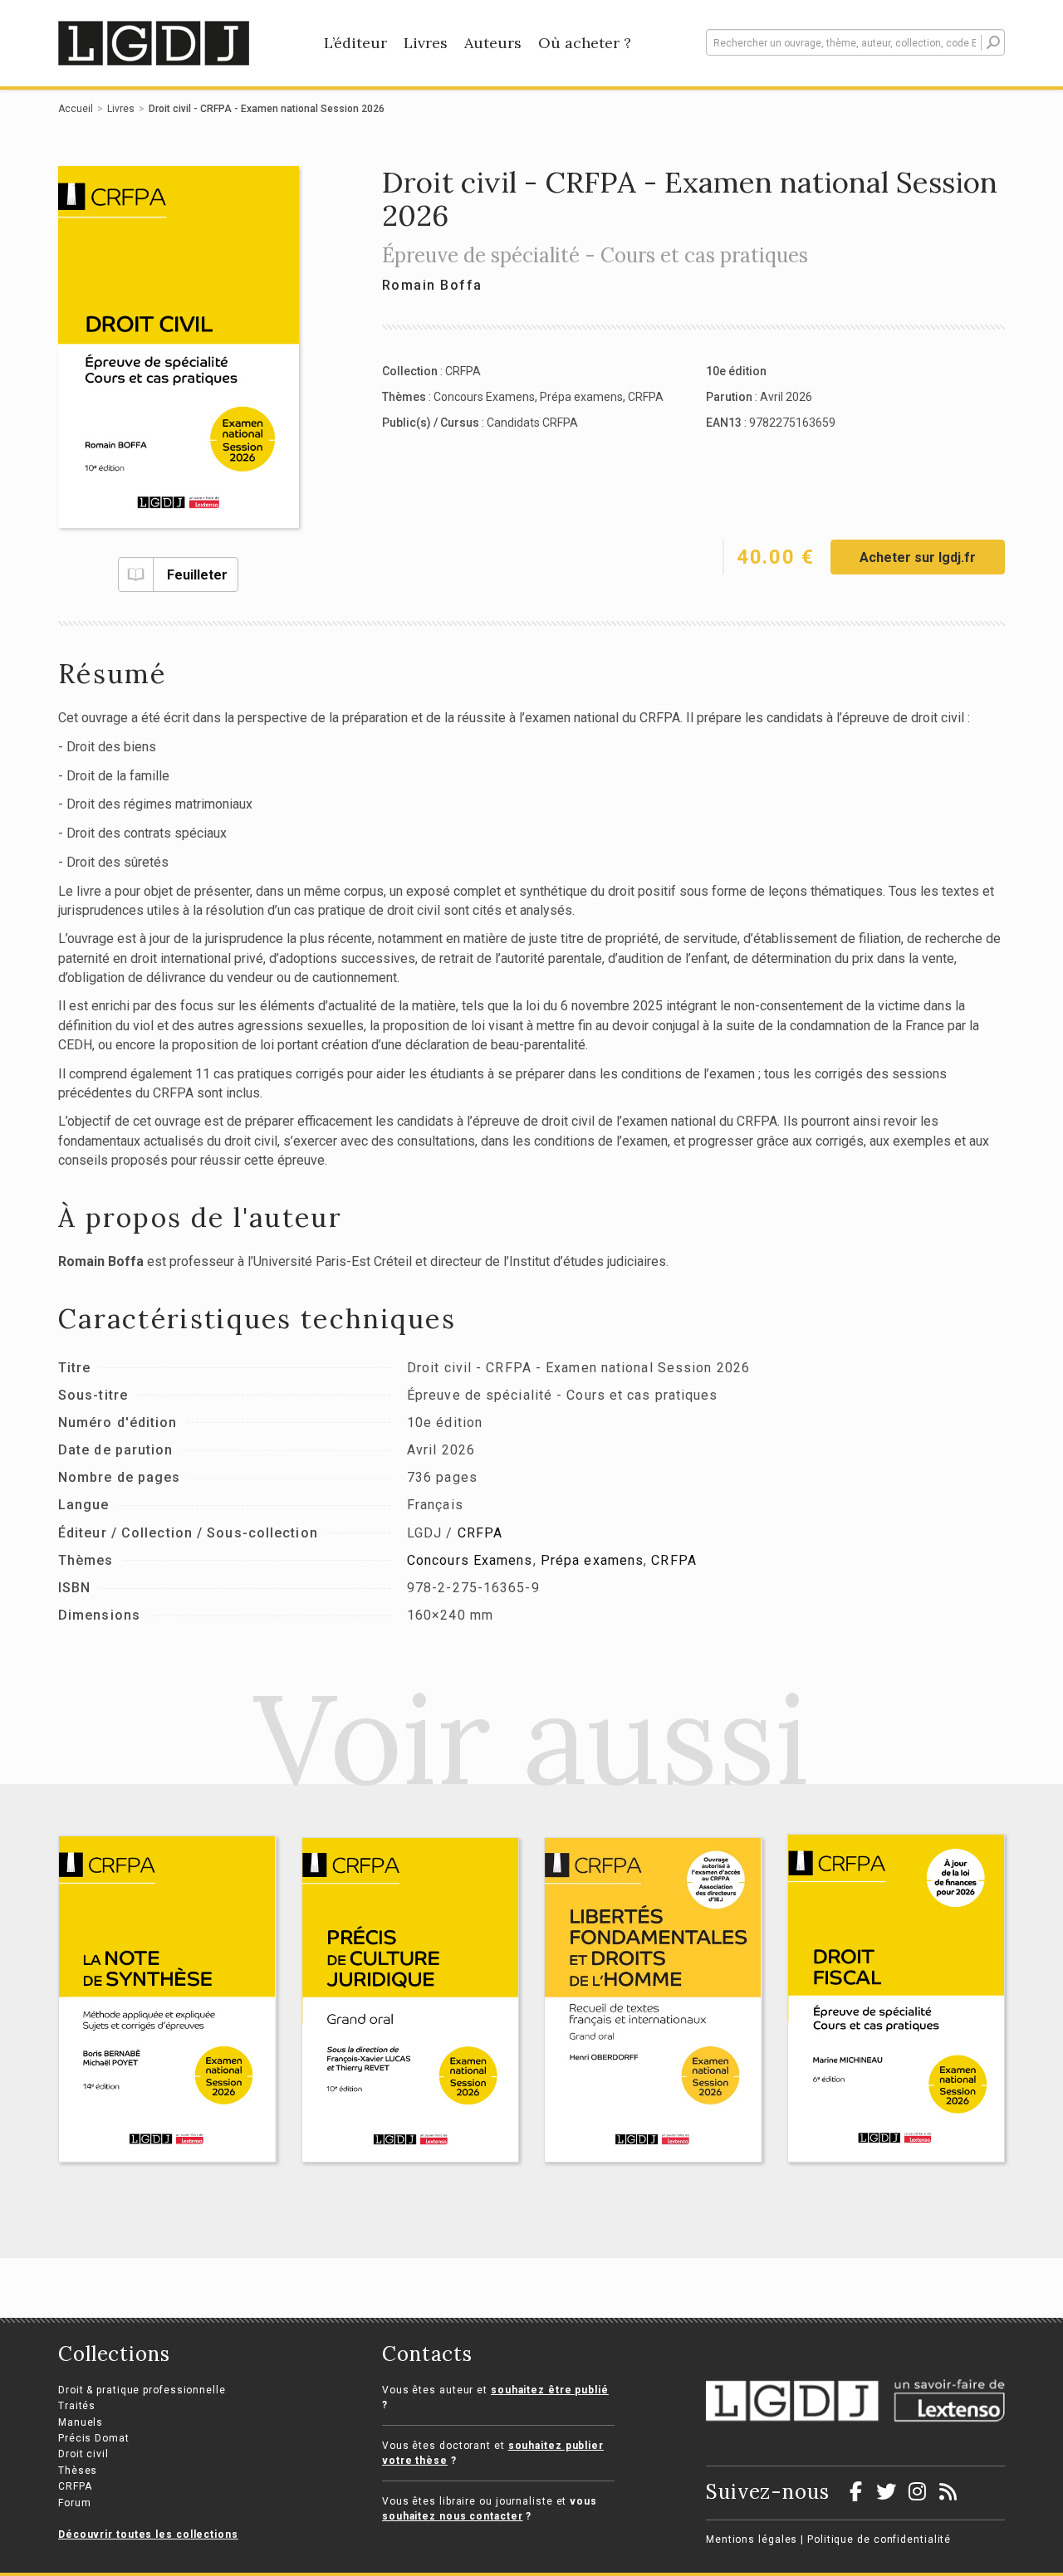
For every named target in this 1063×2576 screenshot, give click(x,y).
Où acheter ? (585, 43)
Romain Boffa (432, 285)
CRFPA (463, 371)
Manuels (81, 2422)
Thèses (78, 2471)
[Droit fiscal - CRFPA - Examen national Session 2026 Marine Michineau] (896, 1998)
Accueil (76, 109)
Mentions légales (752, 2539)
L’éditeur (355, 43)
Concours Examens (484, 397)
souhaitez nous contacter (453, 2516)
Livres (426, 43)
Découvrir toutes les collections (148, 2534)
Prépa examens (581, 397)
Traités (77, 2406)
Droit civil (83, 2454)
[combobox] (855, 42)
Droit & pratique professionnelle (142, 2390)
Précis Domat (94, 2438)
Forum (75, 2503)
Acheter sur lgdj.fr (918, 557)
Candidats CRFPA (532, 423)
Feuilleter (197, 575)
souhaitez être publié (550, 2390)
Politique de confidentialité (879, 2539)
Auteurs (493, 43)
